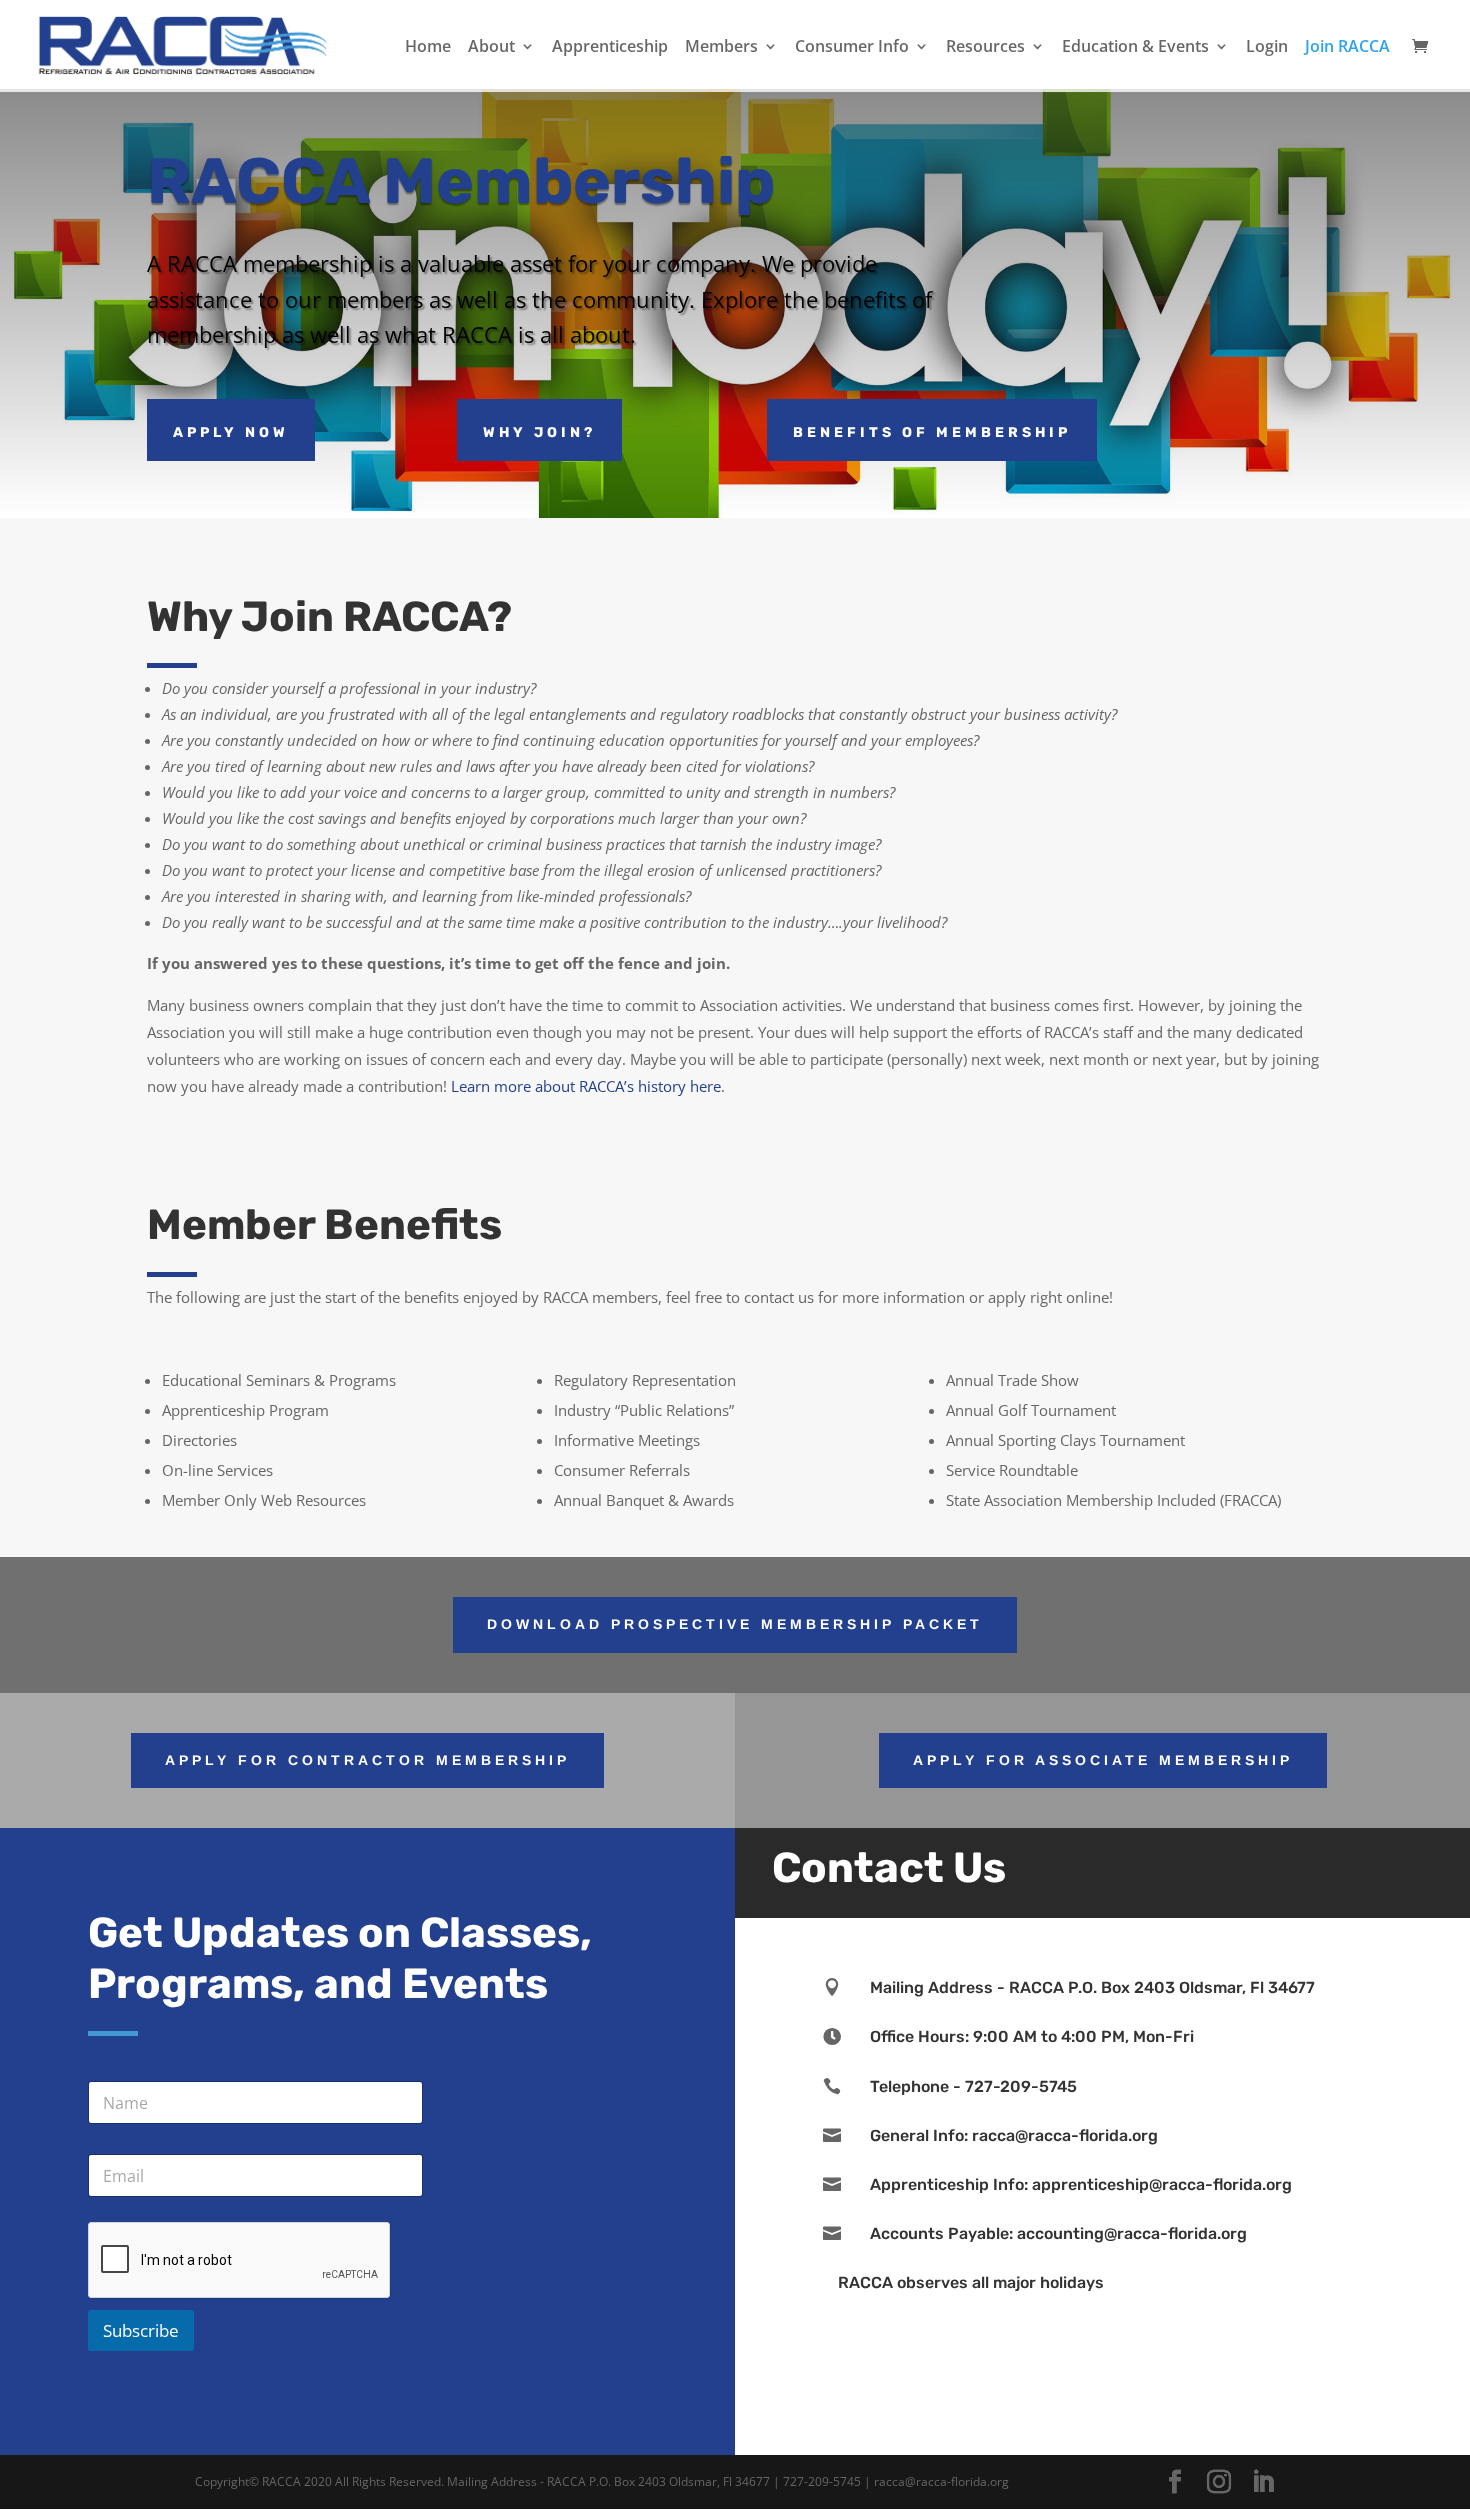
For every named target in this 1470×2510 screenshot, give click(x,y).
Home (428, 47)
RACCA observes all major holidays (971, 2282)
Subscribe (141, 2330)
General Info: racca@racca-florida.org (1014, 2135)
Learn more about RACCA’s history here (586, 1086)
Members (721, 47)
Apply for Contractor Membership (367, 1760)
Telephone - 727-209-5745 (973, 2086)
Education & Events (1135, 47)
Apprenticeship (610, 47)
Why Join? (539, 432)
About (491, 47)
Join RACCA (1347, 47)
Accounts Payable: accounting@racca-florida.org (1058, 2233)
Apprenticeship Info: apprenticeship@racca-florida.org (1081, 2184)
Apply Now (231, 432)
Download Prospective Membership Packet (735, 1624)
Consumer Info (852, 47)
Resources (985, 47)
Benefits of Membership (932, 432)
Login (1267, 47)
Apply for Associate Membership (1103, 1760)
